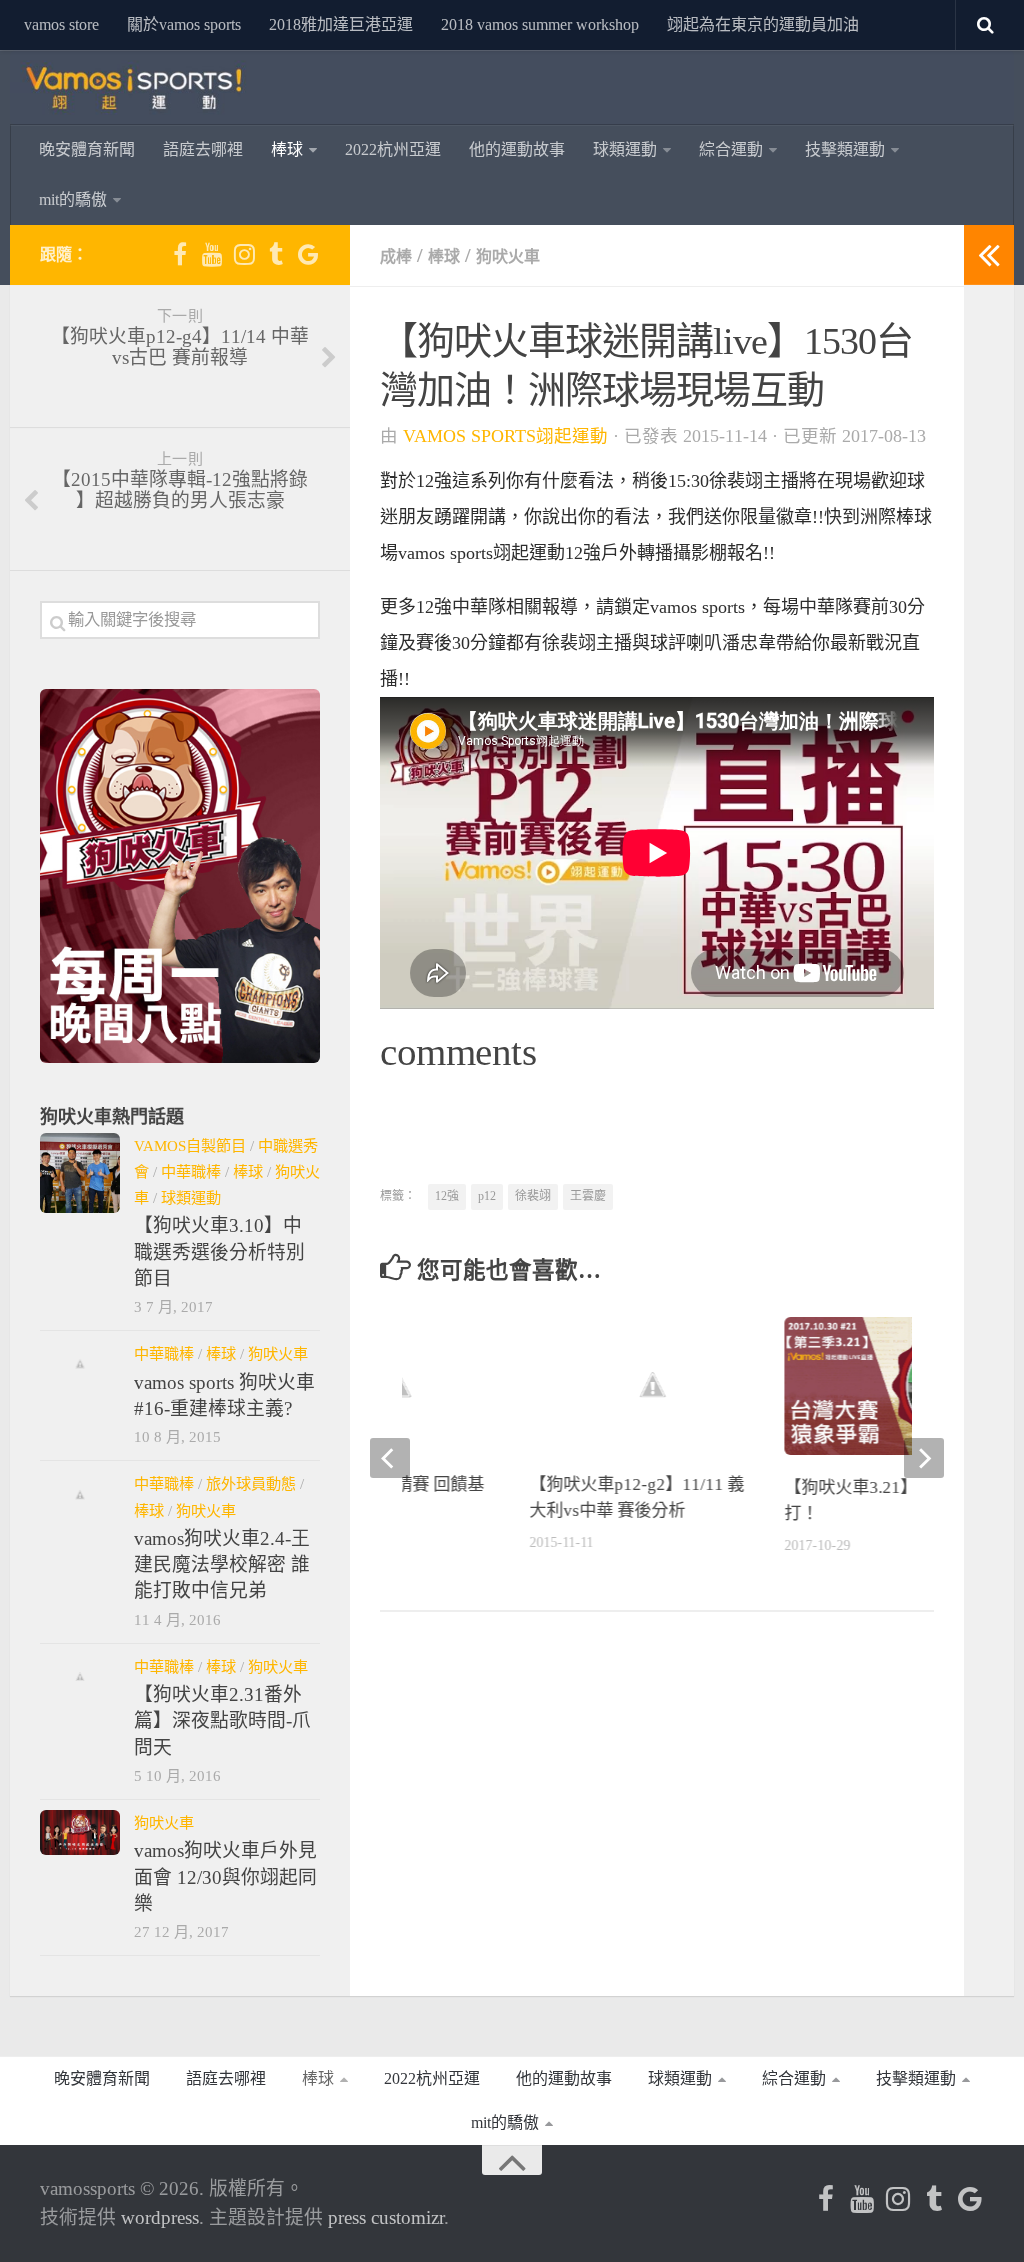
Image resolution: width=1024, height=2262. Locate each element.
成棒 (396, 256)
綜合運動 (731, 149)
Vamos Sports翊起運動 (505, 436)
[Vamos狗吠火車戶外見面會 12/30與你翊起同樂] (80, 1832)
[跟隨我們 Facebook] (180, 254)
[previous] (390, 1458)
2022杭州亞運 (393, 149)
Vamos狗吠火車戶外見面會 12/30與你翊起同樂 (225, 1877)
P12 (487, 1196)
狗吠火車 (508, 256)
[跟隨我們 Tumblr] (276, 254)
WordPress (160, 2217)
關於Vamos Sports (184, 24)
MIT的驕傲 (73, 199)
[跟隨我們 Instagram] (244, 254)
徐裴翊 (533, 1196)
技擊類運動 (845, 149)
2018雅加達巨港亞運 (341, 24)
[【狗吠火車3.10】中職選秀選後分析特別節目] (80, 1173)
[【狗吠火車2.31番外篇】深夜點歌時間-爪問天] (80, 1676)
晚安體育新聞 (87, 149)
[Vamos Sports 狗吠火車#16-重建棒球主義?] (80, 1363)
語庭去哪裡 (203, 149)
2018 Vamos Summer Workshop (540, 24)
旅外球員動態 (251, 1483)
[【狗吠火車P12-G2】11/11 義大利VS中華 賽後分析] (653, 1385)
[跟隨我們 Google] (308, 254)
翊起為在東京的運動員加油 (763, 24)
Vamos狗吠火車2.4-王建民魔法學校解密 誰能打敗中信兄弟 (222, 1565)
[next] (924, 1458)
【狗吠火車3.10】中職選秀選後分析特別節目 (219, 1252)
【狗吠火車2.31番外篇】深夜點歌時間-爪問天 (222, 1721)
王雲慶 (588, 1196)
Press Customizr (386, 2217)
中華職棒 (191, 1171)
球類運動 (625, 149)
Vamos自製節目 (190, 1145)
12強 (447, 1196)
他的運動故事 (517, 149)
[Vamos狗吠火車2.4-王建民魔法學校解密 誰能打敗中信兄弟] (80, 1494)
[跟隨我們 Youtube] (212, 254)
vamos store (61, 24)
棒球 (287, 149)
